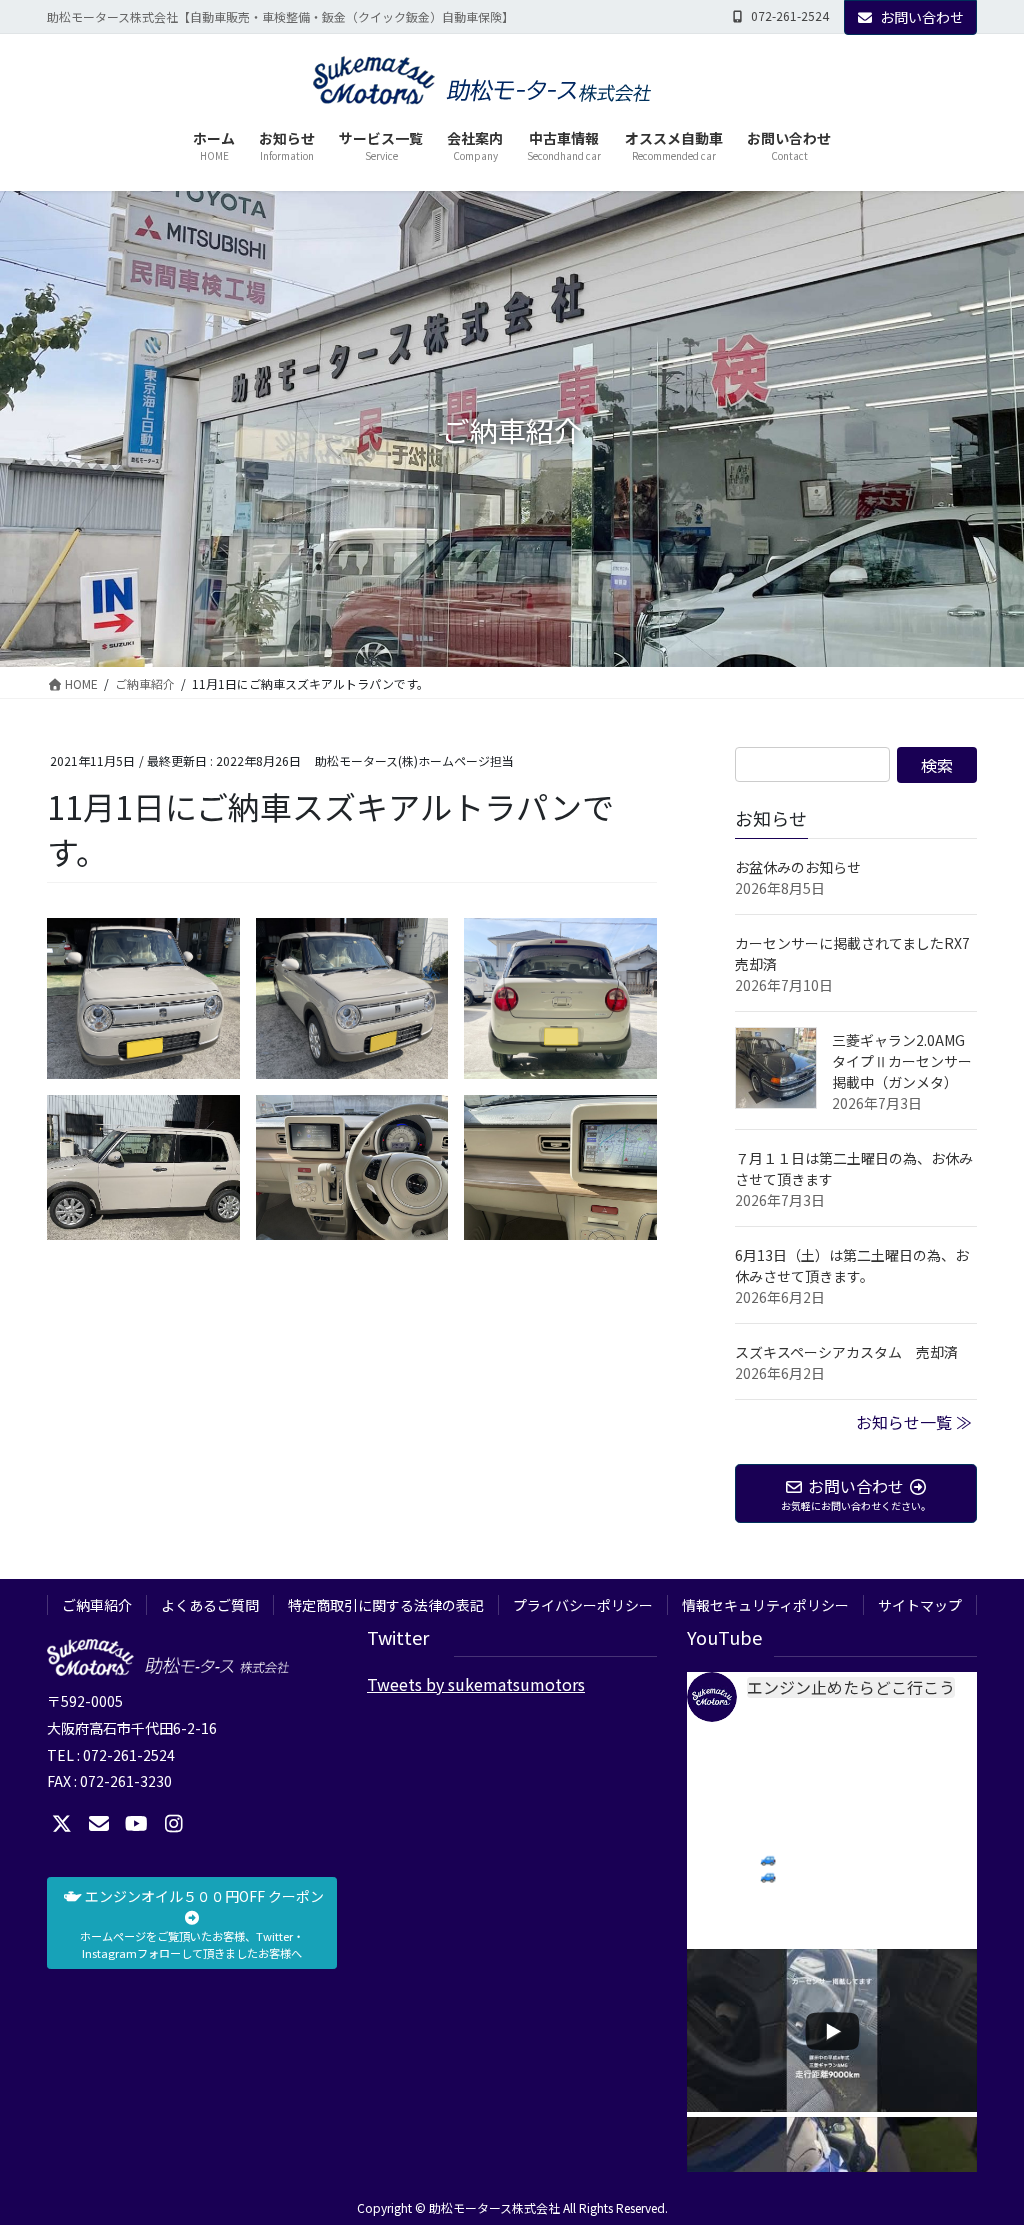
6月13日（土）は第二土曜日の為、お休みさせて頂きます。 (852, 1265)
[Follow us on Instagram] (174, 1824)
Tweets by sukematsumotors (476, 1684)
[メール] (99, 1824)
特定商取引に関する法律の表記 (386, 1605)
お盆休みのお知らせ (798, 867)
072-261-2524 (790, 16)
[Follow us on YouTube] (136, 1824)
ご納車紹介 (97, 1605)
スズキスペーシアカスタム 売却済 (846, 1352)
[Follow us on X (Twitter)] (62, 1824)
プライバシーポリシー (583, 1605)
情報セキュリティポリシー (765, 1605)
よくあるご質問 (210, 1605)
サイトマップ (920, 1605)
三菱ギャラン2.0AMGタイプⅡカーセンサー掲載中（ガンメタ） (902, 1061)
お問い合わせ (922, 17)
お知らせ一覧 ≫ (914, 1422)
